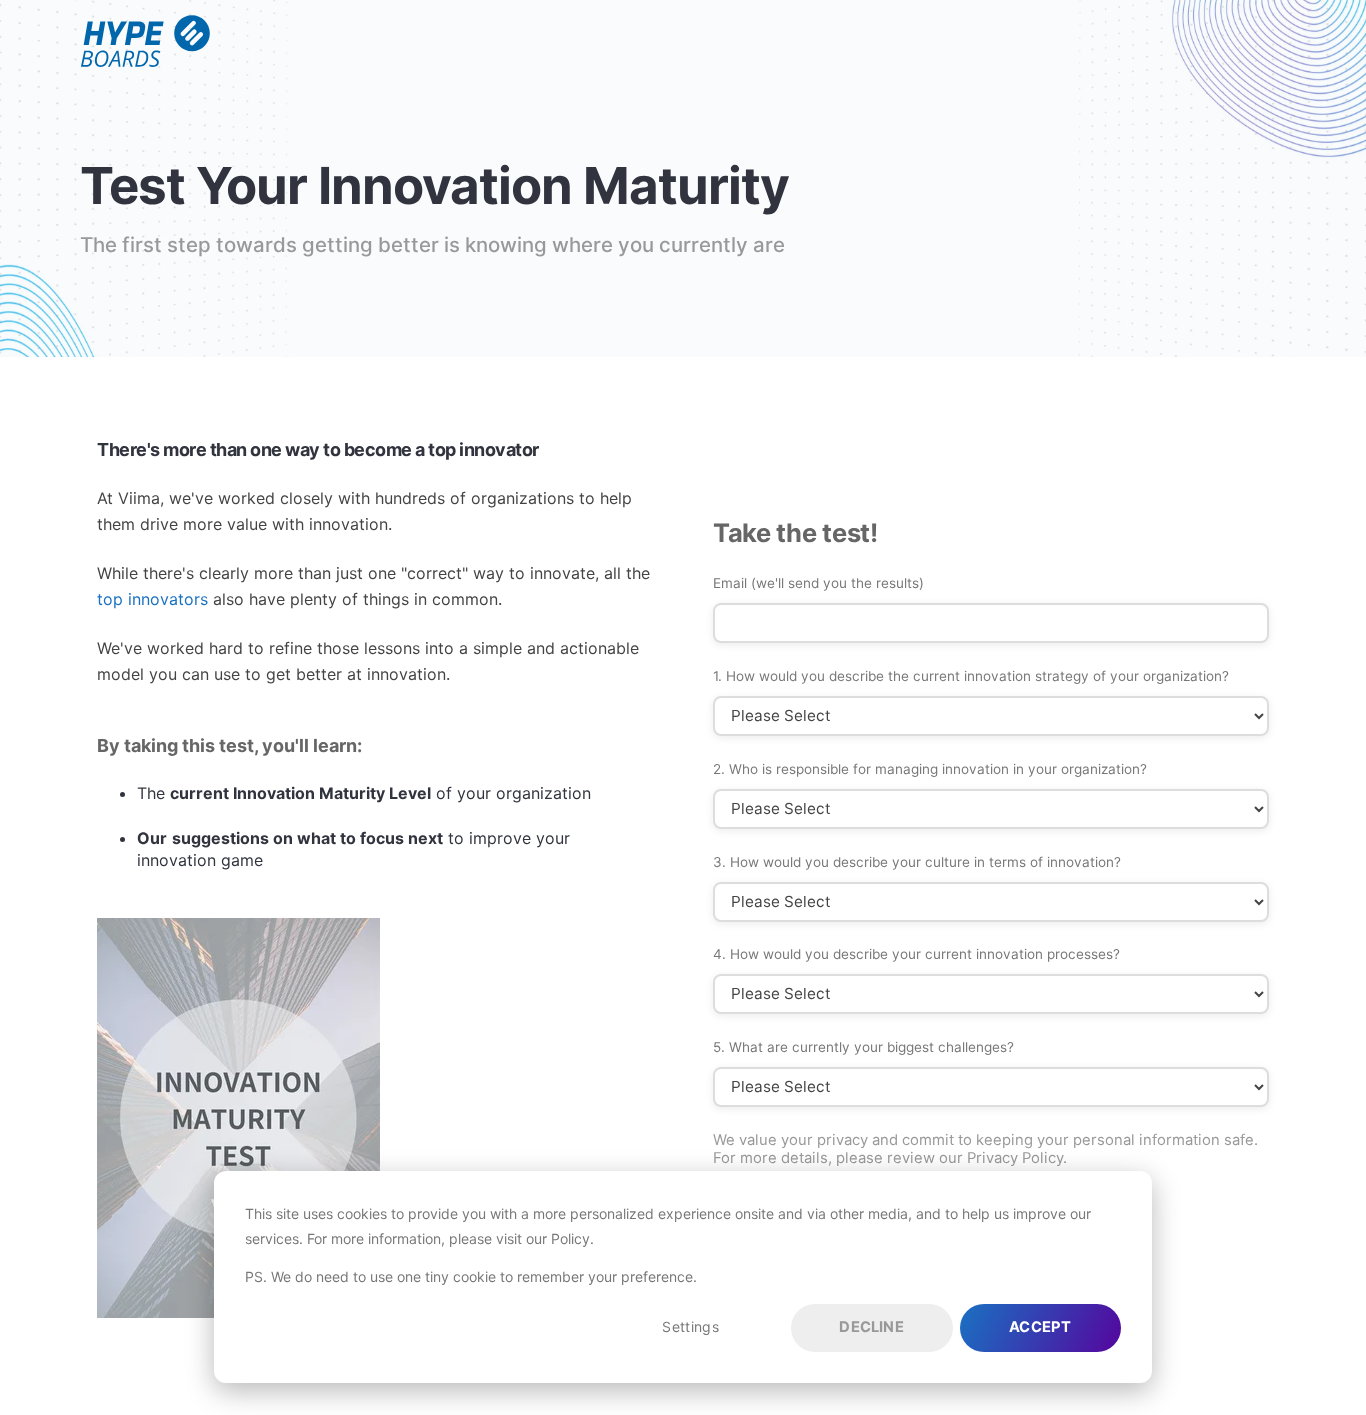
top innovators (152, 599)
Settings (690, 1326)
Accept (1040, 1327)
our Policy (558, 1238)
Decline (871, 1327)
